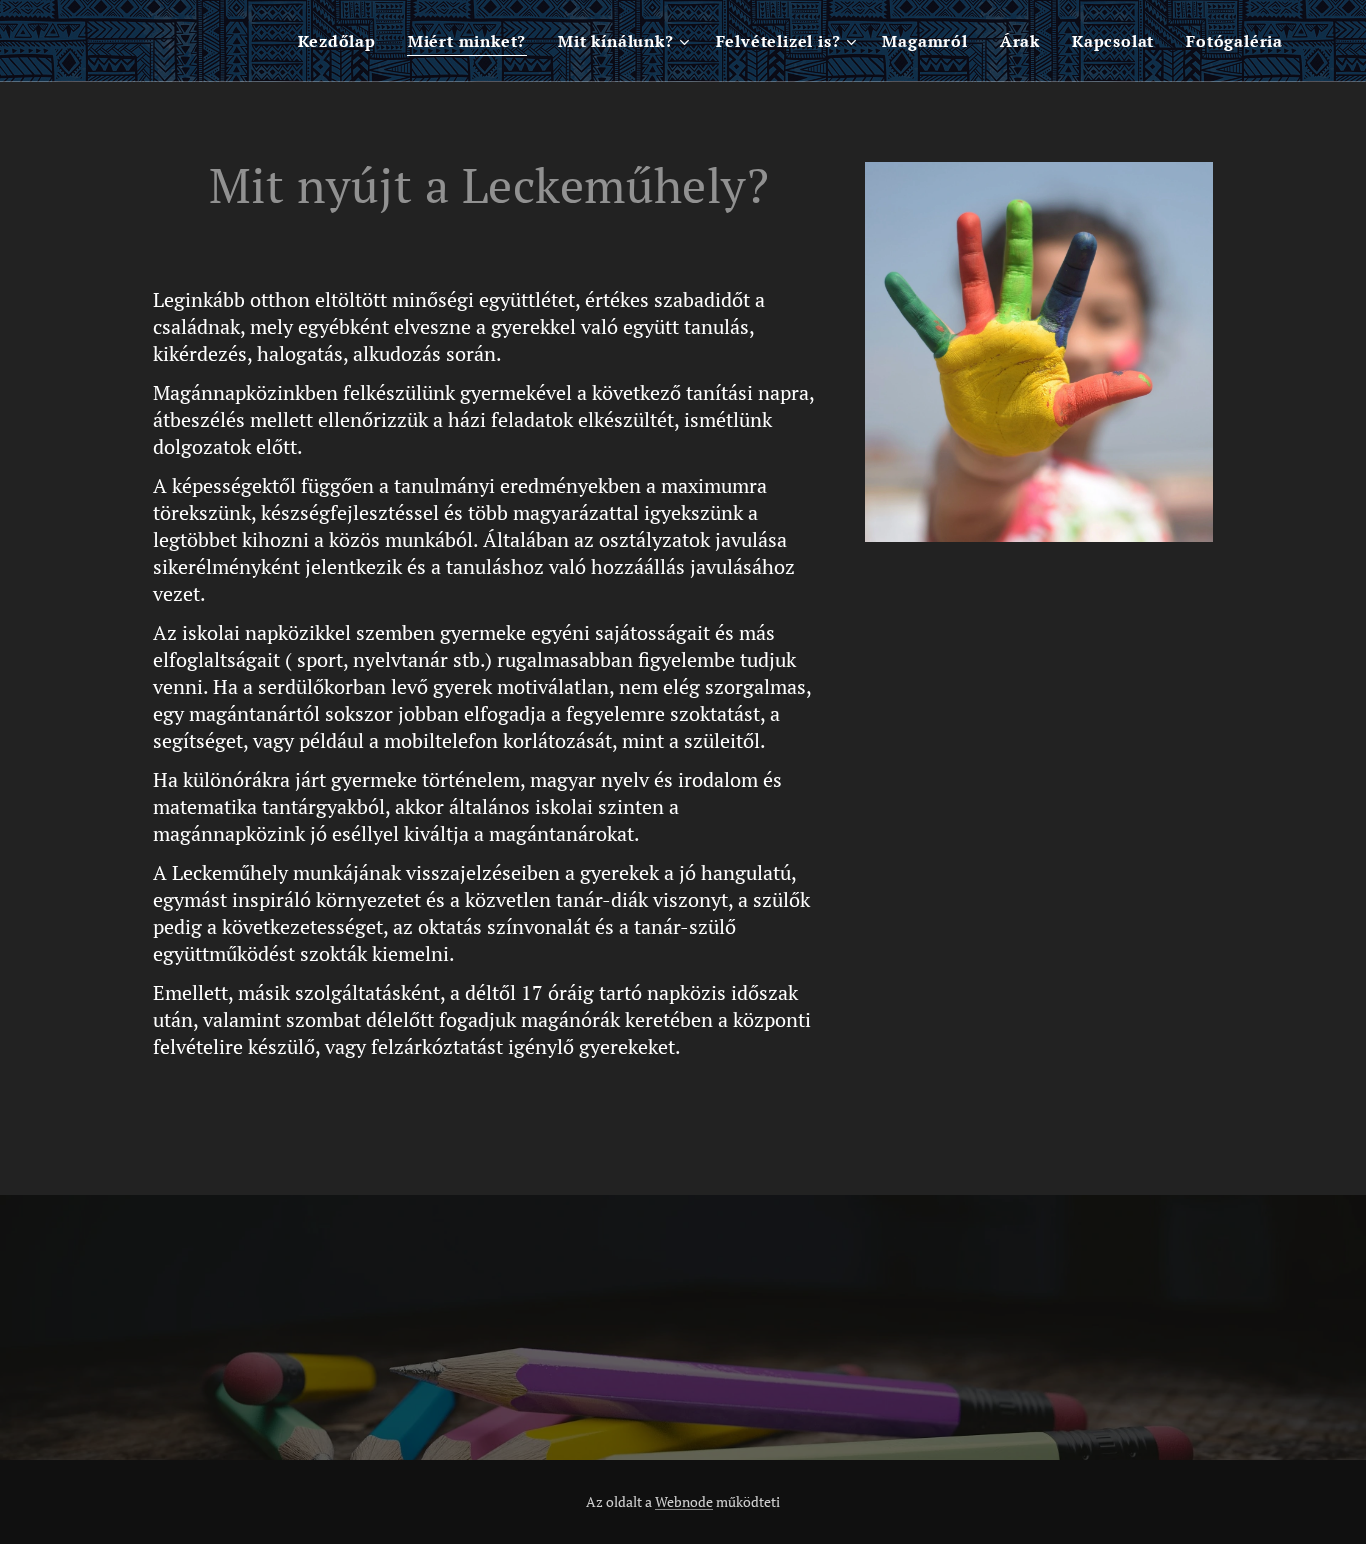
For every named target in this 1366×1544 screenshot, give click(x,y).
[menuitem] (342, 41)
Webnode (684, 1501)
